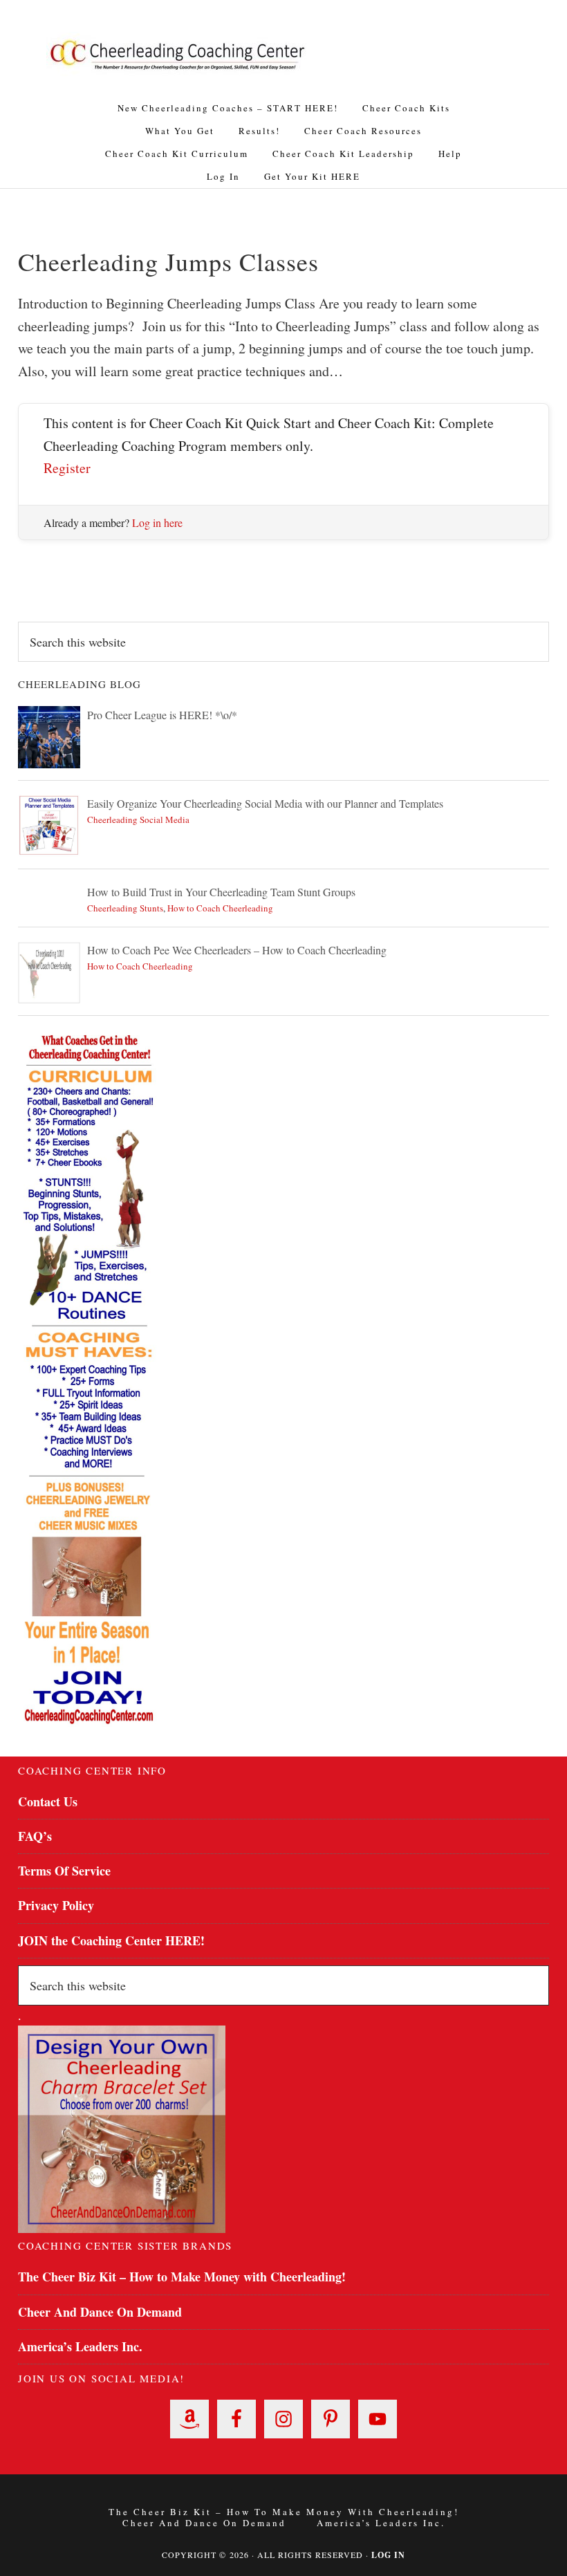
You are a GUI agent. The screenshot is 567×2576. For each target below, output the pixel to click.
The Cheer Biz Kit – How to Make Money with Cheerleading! (182, 2277)
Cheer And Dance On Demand (100, 2312)
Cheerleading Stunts (125, 908)
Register (67, 468)
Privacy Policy (56, 1905)
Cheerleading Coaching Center (178, 55)
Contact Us (48, 1801)
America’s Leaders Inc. (80, 2346)
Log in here (157, 522)
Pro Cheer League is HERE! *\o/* (162, 715)
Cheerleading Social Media (138, 819)
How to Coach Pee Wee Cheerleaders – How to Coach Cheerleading (237, 950)
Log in (388, 2555)
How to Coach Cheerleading (220, 908)
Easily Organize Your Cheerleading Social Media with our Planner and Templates (265, 803)
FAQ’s (35, 1836)
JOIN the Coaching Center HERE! (111, 1940)
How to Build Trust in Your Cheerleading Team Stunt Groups (221, 892)
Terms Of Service (64, 1871)
